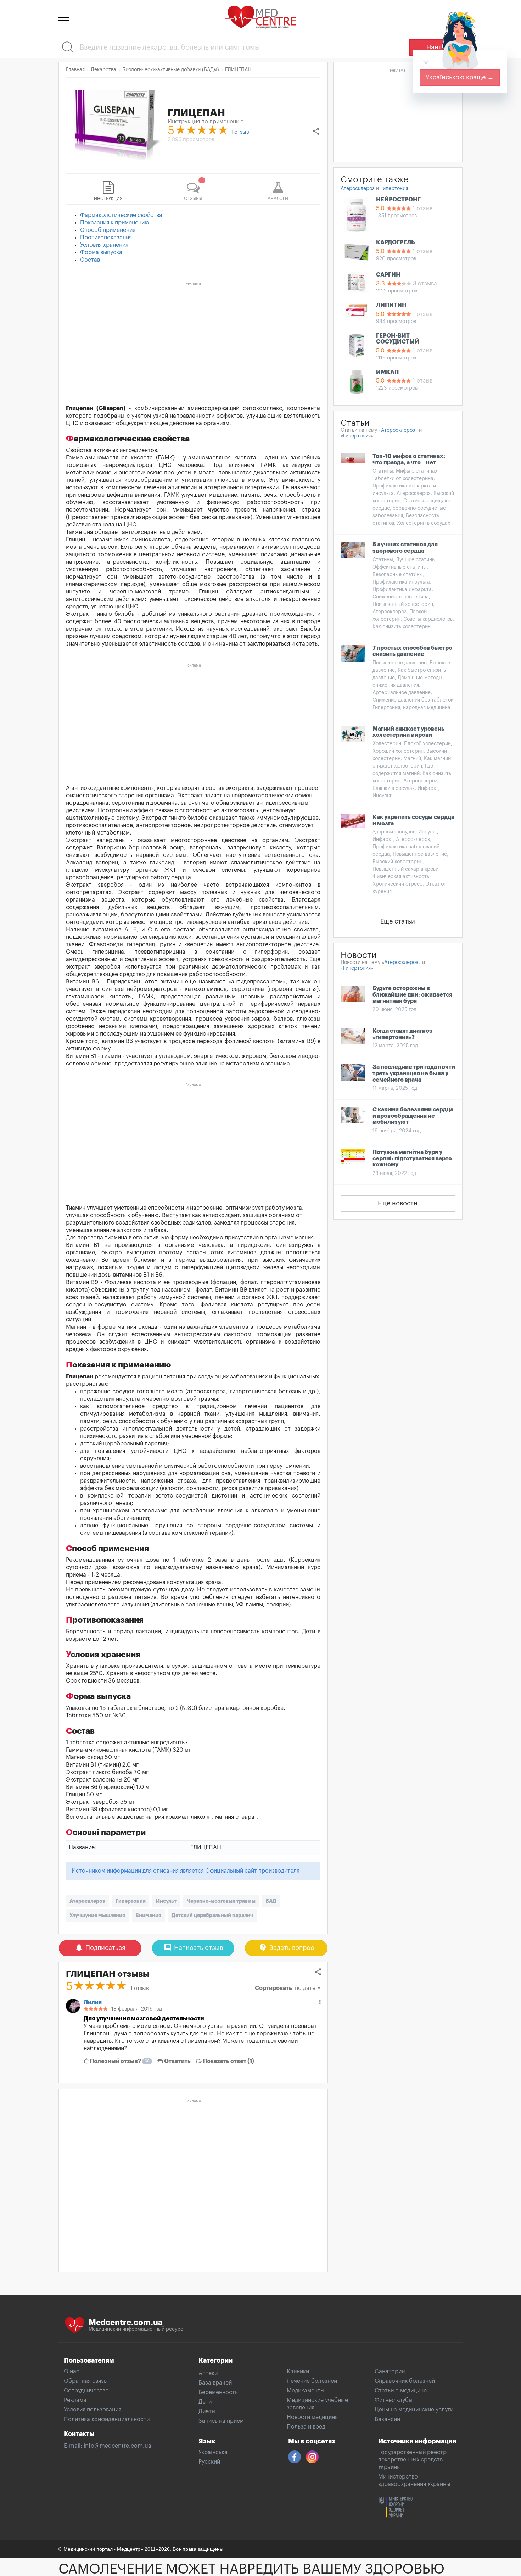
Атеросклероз (87, 1901)
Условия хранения (104, 245)
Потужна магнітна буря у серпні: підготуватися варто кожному (412, 1158)
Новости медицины (313, 2417)
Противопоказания (106, 238)
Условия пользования (93, 2410)
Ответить (177, 2061)
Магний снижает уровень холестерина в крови (408, 732)
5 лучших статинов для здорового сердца (405, 548)
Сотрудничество (86, 2391)
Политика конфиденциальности (107, 2419)
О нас (72, 2371)
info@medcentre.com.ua (117, 2446)
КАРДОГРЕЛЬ (395, 242)
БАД (271, 1901)
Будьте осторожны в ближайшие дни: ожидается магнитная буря (412, 995)
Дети (205, 2402)
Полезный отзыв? (119, 2061)
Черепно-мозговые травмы (221, 1901)
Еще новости (398, 1203)
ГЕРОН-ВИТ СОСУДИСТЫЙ (398, 339)
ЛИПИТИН (391, 305)
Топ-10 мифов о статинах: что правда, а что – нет (409, 459)
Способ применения (108, 230)
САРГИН (388, 275)
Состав (90, 260)
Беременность (218, 2392)
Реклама (75, 2400)
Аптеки (208, 2373)
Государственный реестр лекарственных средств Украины (412, 2460)
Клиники (298, 2371)
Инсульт (166, 1901)
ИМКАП (387, 372)
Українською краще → (460, 77)
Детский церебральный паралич (212, 1915)
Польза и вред (306, 2427)
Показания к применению (115, 223)
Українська (213, 2452)
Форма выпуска (101, 252)
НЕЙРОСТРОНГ (398, 200)
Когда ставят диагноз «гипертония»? (402, 1034)
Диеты (207, 2411)
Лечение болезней (312, 2381)
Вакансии (387, 2419)
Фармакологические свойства (121, 215)
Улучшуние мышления (97, 1915)
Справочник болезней (405, 2381)
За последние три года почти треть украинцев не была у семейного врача (414, 1073)
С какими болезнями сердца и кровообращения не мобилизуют (413, 1116)
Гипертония (131, 1901)
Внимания (148, 1915)
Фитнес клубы (394, 2400)
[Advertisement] (193, 338)
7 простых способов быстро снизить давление (412, 651)
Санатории (390, 2371)
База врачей (215, 2383)
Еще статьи (398, 921)
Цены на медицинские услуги (414, 2410)
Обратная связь (85, 2381)
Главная (75, 70)
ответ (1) (228, 2061)
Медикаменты (306, 2391)
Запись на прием (221, 2421)
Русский (209, 2462)
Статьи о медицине (401, 2391)
